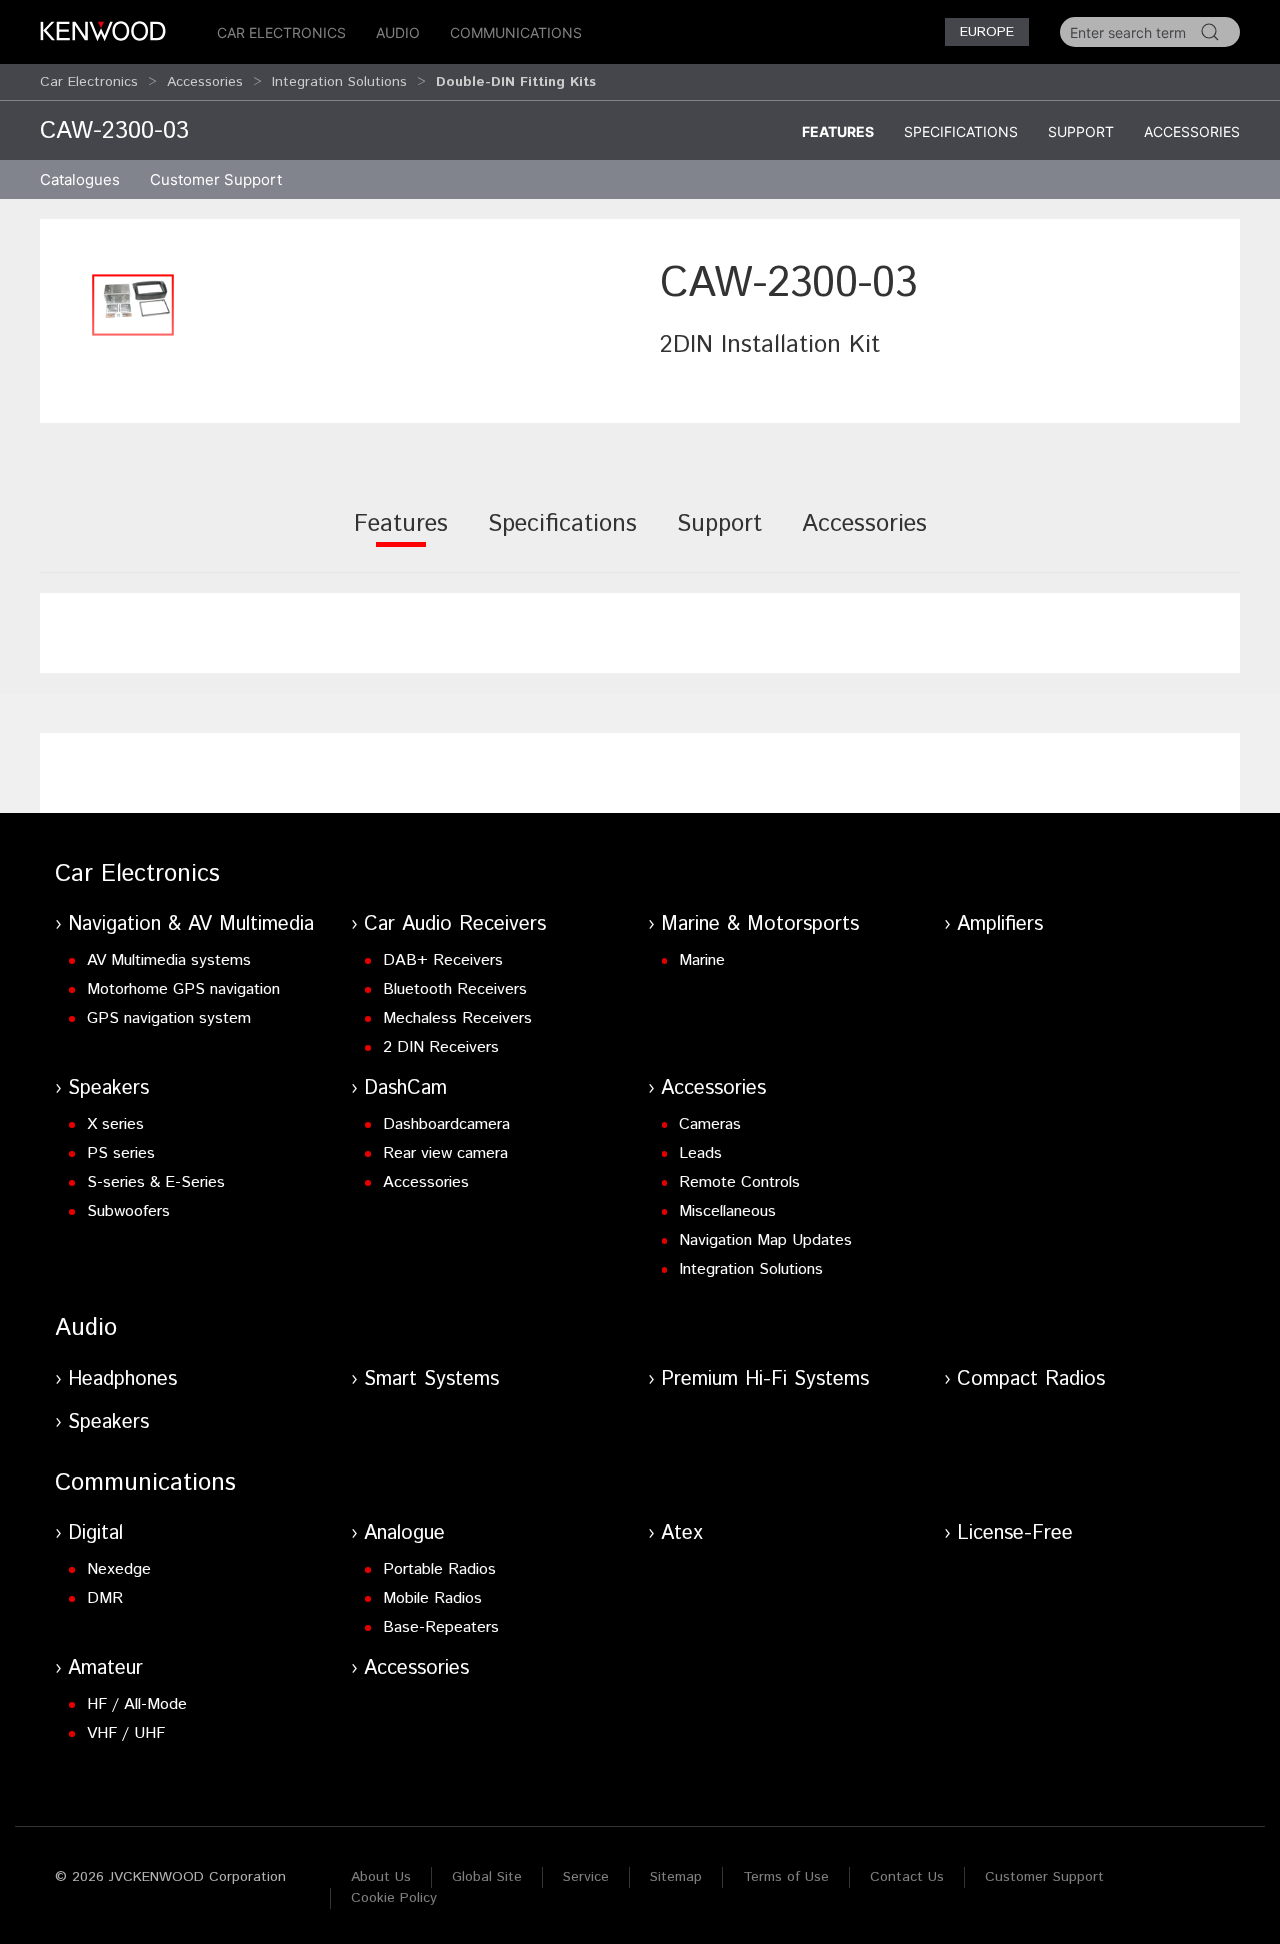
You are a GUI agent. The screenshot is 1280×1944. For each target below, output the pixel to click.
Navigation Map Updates (765, 1240)
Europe (987, 32)
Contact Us (907, 1877)
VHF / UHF (126, 1733)
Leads (700, 1153)
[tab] (401, 537)
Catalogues (80, 179)
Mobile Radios (432, 1598)
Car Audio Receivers (455, 924)
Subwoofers (128, 1211)
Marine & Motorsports (760, 924)
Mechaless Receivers (457, 1018)
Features (838, 131)
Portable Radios (439, 1569)
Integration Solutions (339, 82)
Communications (516, 32)
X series (115, 1124)
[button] (133, 305)
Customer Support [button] (216, 179)
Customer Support (1044, 1877)
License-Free (1015, 1533)
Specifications (961, 131)
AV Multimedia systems (169, 960)
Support (1081, 131)
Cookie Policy (394, 1898)
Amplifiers (1000, 924)
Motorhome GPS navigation (183, 989)
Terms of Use (786, 1877)
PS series (121, 1153)
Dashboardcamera (446, 1124)
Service (586, 1877)
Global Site (487, 1877)
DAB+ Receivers (443, 960)
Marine (702, 960)
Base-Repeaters (441, 1627)
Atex (682, 1533)
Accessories (205, 82)
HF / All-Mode (137, 1704)
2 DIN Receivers (441, 1047)
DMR (105, 1598)
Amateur (105, 1668)
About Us (381, 1877)
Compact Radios (1031, 1379)
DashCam (405, 1088)
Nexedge (119, 1569)
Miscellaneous (727, 1211)
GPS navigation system (169, 1018)
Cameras (710, 1124)
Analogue (404, 1533)
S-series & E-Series (156, 1182)
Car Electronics (281, 32)
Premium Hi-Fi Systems (765, 1379)
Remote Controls (739, 1182)
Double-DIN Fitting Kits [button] (516, 82)
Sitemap (676, 1877)
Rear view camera (445, 1153)
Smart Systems (431, 1379)
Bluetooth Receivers (455, 989)
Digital (95, 1533)
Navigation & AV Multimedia (191, 924)
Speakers (108, 1088)
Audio (398, 32)
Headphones (122, 1379)
